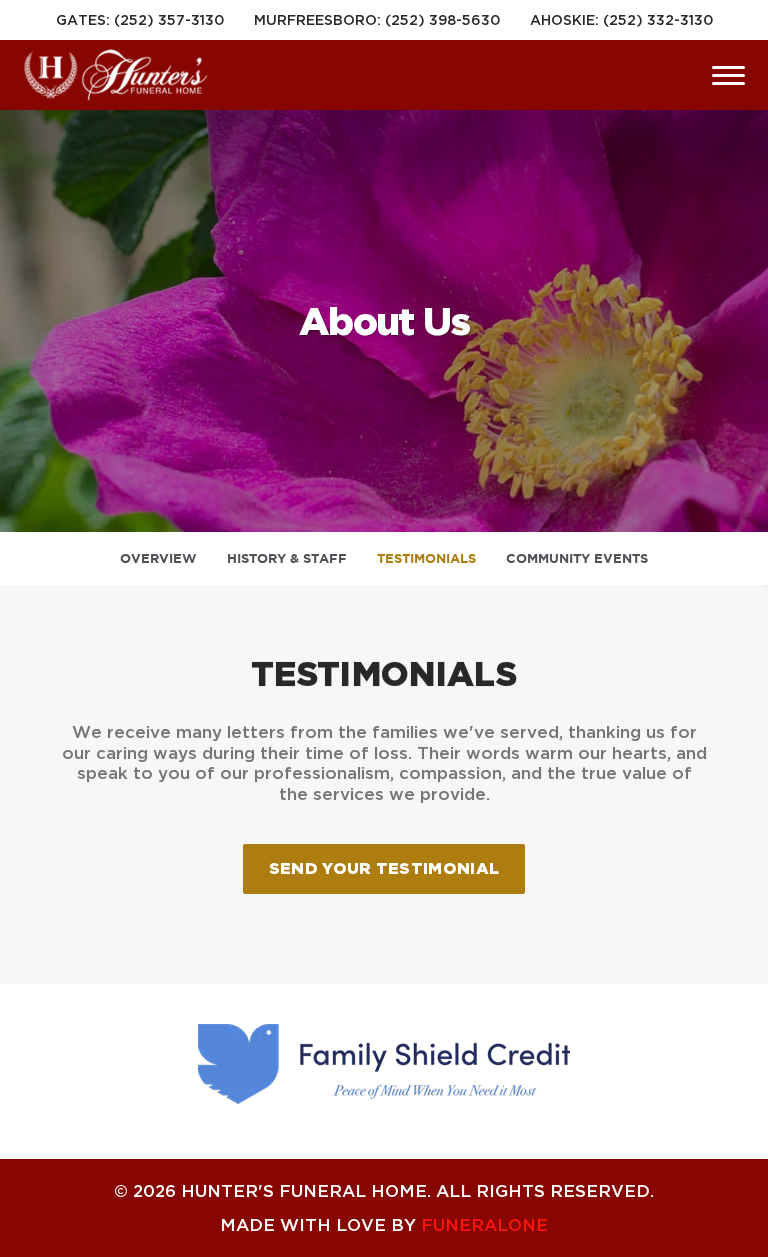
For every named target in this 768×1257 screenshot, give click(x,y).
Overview (158, 558)
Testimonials (426, 558)
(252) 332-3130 (658, 19)
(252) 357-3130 (169, 19)
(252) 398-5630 (442, 19)
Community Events (577, 558)
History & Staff (287, 558)
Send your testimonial (384, 868)
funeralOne (484, 1224)
